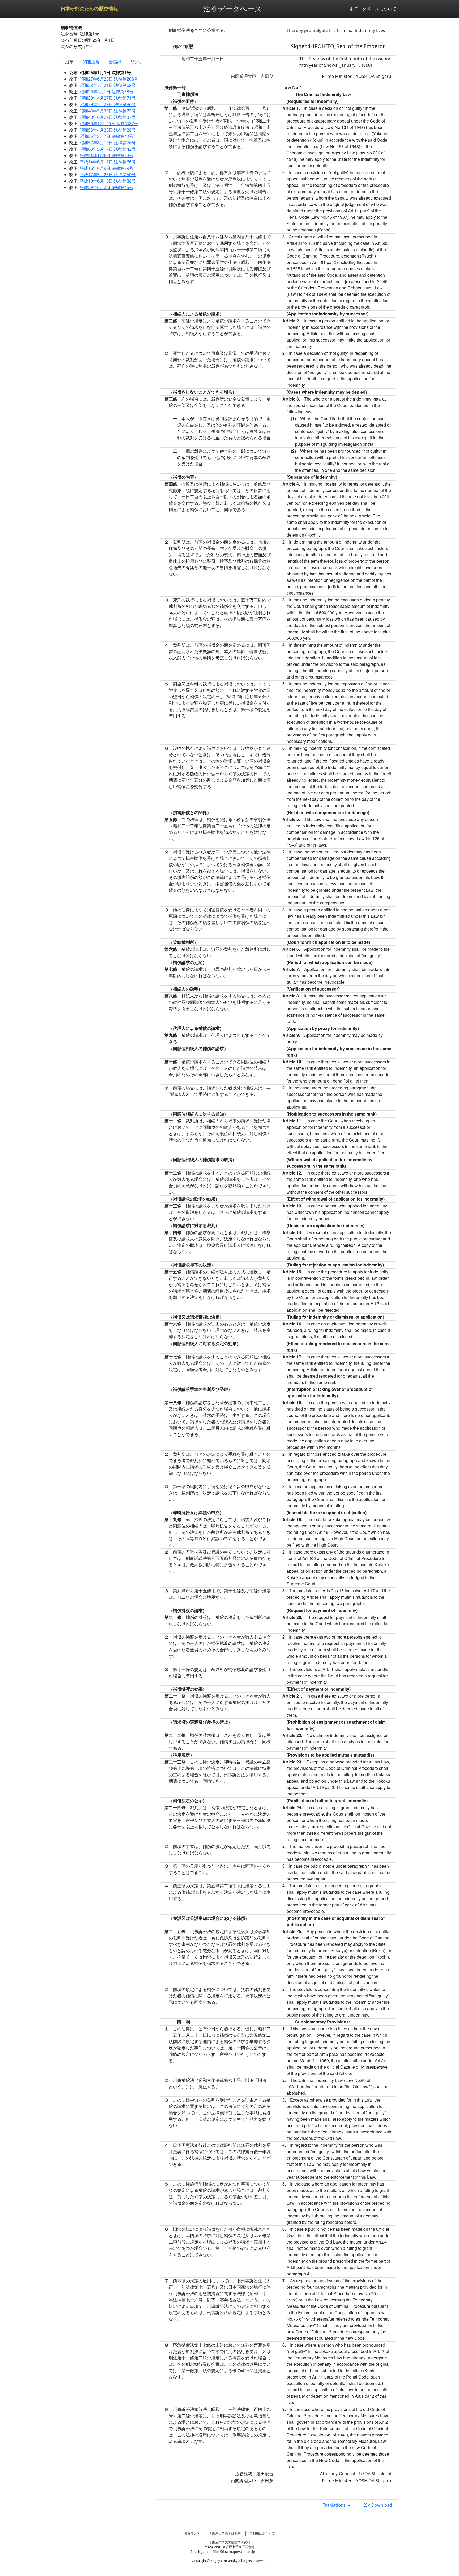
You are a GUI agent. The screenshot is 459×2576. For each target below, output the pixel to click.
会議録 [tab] (115, 62)
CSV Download (377, 2505)
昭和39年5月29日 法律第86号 (108, 104)
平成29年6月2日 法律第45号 (107, 187)
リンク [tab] (137, 62)
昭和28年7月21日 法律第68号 (108, 85)
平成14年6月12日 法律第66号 (108, 162)
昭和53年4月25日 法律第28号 (108, 130)
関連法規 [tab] (91, 62)
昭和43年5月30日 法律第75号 (108, 111)
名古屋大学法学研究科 (225, 2533)
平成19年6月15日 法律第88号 (108, 181)
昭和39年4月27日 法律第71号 (108, 98)
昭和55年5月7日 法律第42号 (107, 136)
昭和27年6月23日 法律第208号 (109, 79)
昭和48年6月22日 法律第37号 (108, 117)
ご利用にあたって (262, 2533)
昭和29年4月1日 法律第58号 (107, 92)
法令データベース (233, 9)
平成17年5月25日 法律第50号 (108, 175)
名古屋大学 (192, 2533)
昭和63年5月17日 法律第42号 (108, 149)
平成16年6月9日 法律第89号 (107, 168)
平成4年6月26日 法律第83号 (107, 155)
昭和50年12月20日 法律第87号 (109, 124)
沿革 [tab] (69, 62)
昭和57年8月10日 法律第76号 (108, 143)
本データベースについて (373, 9)
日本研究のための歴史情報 (89, 9)
